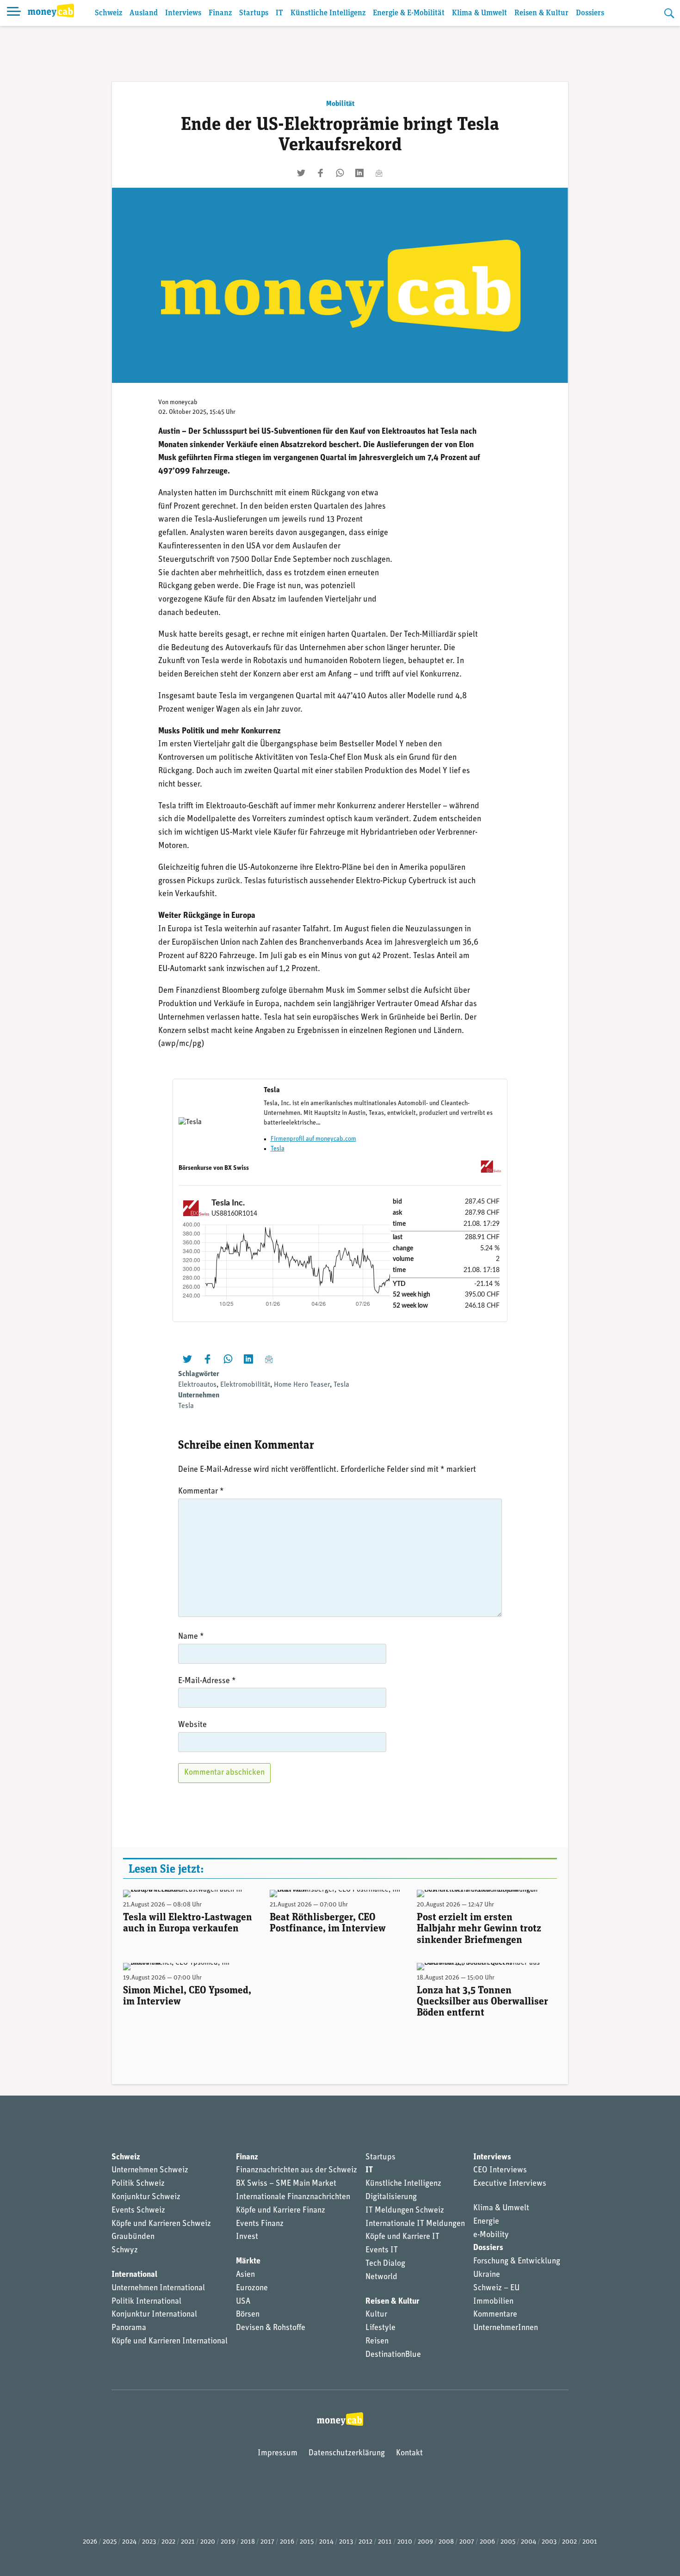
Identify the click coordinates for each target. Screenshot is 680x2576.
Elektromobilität (245, 1385)
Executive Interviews (510, 2184)
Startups (254, 13)
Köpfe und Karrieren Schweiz (161, 2224)
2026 (90, 2542)
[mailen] (379, 173)
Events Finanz (260, 2224)
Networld (381, 2277)
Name (191, 1637)
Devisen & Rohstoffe (271, 2328)
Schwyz (125, 2250)
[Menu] (14, 13)
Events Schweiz (138, 2211)
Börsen (248, 2315)
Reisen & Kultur (541, 13)
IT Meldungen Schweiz (405, 2211)
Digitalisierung (391, 2197)
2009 (425, 2542)
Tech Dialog (385, 2264)
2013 (346, 2542)
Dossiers (590, 13)
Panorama (129, 2328)
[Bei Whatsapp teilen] (340, 173)
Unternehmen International (158, 2288)
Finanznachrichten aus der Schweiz (297, 2170)
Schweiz (108, 13)
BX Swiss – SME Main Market (286, 2184)
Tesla (278, 1149)
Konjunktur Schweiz (146, 2197)
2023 (149, 2542)
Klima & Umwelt (479, 13)
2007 (467, 2542)
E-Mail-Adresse (207, 1681)
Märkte (248, 2262)
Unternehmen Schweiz (150, 2170)
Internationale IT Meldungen (415, 2224)
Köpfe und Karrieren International (170, 2342)
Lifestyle (380, 2328)
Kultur (376, 2315)
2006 (487, 2542)
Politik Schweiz (138, 2184)
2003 (549, 2542)
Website (192, 1725)
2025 (110, 2542)
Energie (486, 2222)
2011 (385, 2542)
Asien (245, 2275)
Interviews (183, 13)
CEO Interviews (500, 2170)
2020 (208, 2542)
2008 (446, 2542)
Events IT (382, 2250)
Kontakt (409, 2453)
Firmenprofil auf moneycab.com (313, 1139)
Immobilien (493, 2302)
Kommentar (201, 1492)
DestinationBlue (393, 2355)
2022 (168, 2542)
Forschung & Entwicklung (517, 2262)
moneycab (184, 403)
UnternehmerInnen (506, 2328)
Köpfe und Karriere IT (402, 2237)
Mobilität (340, 104)
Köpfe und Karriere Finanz (281, 2211)
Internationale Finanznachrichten (293, 2197)
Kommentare (495, 2315)
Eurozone (252, 2288)
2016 (287, 2542)
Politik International (146, 2302)
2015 (307, 2542)
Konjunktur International (154, 2315)
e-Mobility (491, 2235)
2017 (267, 2542)
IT (279, 13)
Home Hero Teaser (302, 1385)
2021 (188, 2542)
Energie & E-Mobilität (409, 13)
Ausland (144, 13)
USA (243, 2302)
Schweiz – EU (496, 2288)
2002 (569, 2542)
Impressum (278, 2453)
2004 (529, 2542)
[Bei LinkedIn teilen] (359, 173)
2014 (326, 2542)
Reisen (377, 2342)
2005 (508, 2542)
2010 (405, 2542)
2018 (248, 2542)
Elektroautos (197, 1385)
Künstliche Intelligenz (328, 13)
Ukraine (487, 2275)
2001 (590, 2542)
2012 (365, 2542)
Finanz (220, 13)
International (134, 2275)
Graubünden (133, 2237)
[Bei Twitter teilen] (301, 173)
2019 (228, 2542)
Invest (247, 2237)
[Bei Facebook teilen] (321, 173)
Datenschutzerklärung (347, 2453)
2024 (129, 2542)
